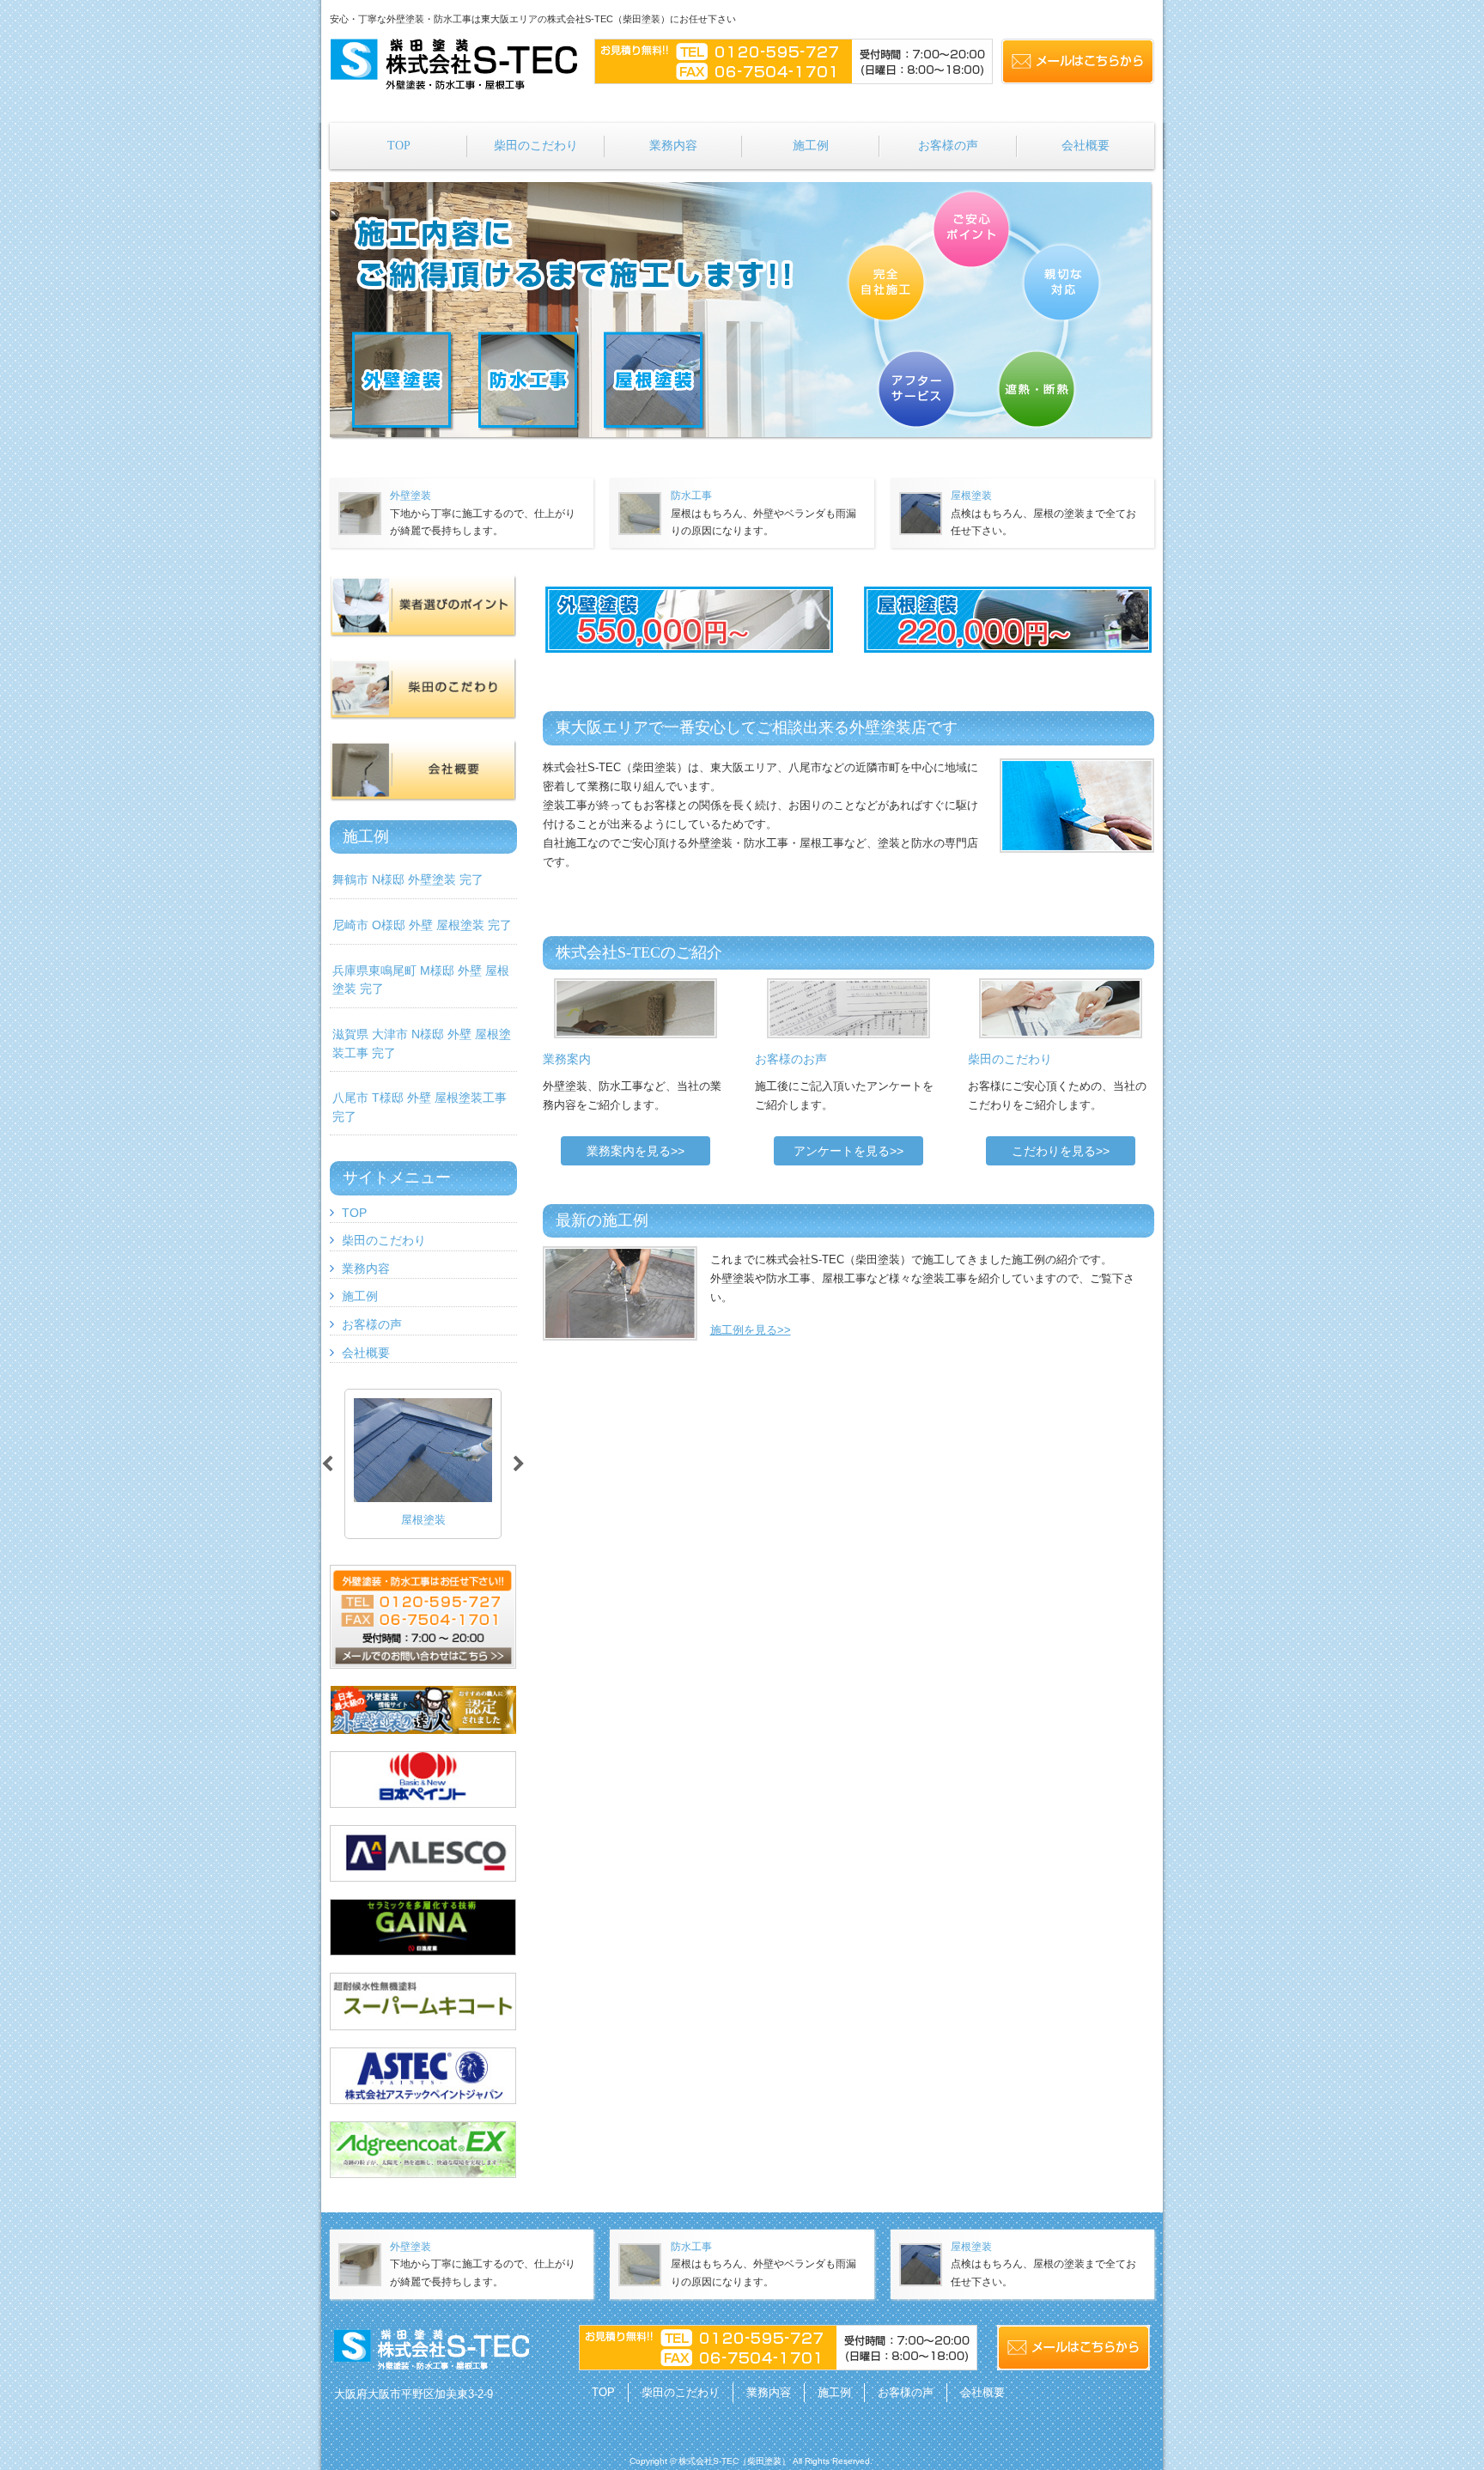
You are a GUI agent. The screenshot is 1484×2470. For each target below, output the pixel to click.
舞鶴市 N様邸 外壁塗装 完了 (408, 879)
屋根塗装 (971, 496)
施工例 (360, 1296)
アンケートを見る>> (848, 1151)
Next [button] (519, 1464)
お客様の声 (372, 1324)
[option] (423, 1464)
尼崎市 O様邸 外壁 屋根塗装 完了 (422, 925)
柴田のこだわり (384, 1240)
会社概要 (366, 1353)
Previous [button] (327, 1464)
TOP (354, 1213)
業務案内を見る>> (636, 1151)
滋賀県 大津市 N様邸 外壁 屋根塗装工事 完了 (422, 1043)
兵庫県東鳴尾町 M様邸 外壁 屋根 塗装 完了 (421, 980)
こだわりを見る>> (1061, 1151)
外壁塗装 (411, 496)
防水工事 (691, 496)
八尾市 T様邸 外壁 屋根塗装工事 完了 (420, 1107)
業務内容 (366, 1268)
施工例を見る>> (751, 1330)
